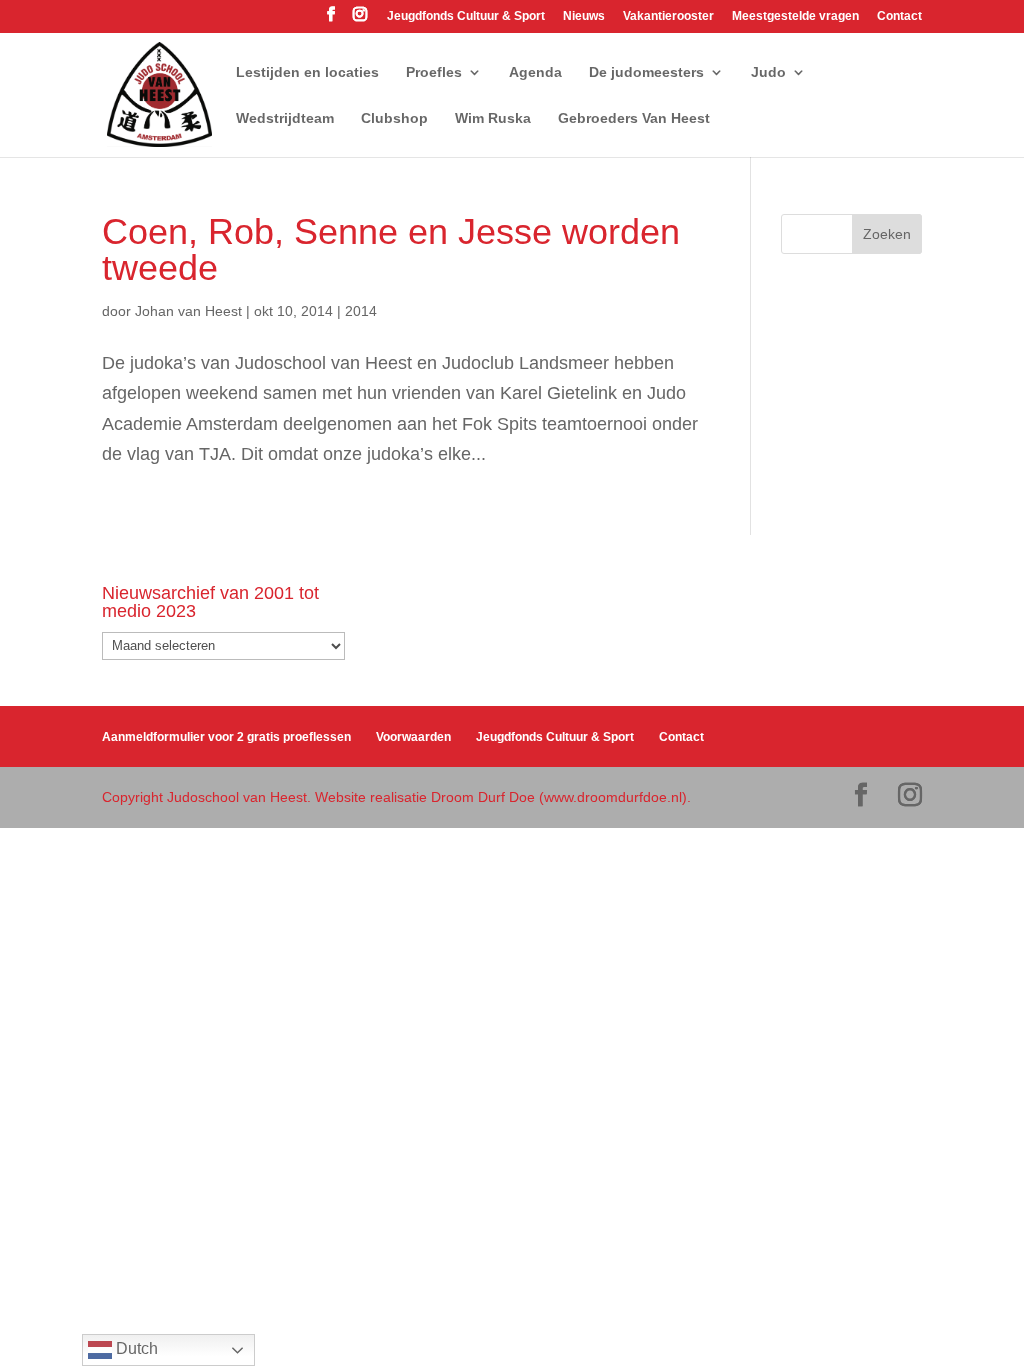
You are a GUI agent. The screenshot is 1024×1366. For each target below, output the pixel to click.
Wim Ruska (493, 118)
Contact (899, 16)
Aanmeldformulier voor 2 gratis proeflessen (226, 737)
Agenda (535, 72)
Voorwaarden (413, 737)
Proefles (434, 72)
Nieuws (584, 16)
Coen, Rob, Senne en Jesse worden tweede (391, 249)
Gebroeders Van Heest (634, 118)
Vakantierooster (668, 16)
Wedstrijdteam (285, 118)
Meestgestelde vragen (795, 16)
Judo (768, 72)
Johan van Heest (188, 311)
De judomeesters (646, 72)
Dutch (135, 1348)
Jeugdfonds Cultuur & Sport (466, 16)
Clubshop (394, 118)
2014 (361, 311)
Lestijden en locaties (307, 72)
